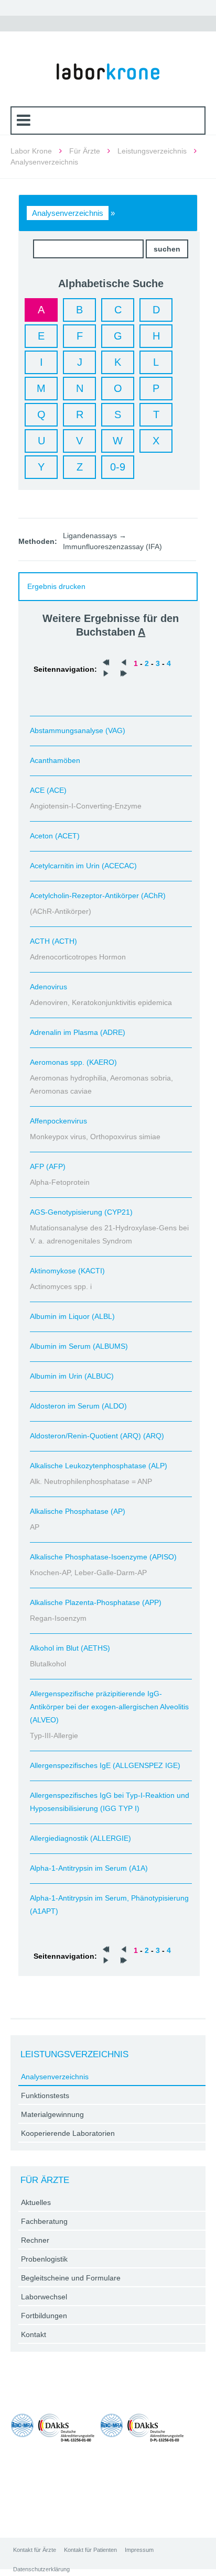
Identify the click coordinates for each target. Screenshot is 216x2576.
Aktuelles (36, 2202)
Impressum (139, 2550)
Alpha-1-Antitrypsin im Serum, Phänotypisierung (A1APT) (109, 1904)
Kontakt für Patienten (90, 2550)
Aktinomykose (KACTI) (67, 1271)
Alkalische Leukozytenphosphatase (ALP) (99, 1466)
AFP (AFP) (48, 1166)
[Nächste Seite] (106, 674)
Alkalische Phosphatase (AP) (78, 1511)
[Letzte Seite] (124, 674)
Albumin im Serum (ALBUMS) (79, 1346)
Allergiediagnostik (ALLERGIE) (80, 1838)
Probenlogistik (44, 2259)
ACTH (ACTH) (53, 941)
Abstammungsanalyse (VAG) (78, 730)
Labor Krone (31, 151)
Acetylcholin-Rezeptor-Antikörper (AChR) (98, 896)
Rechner (35, 2240)
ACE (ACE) (48, 790)
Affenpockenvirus (58, 1121)
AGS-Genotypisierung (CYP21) (81, 1212)
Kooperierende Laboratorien (68, 2133)
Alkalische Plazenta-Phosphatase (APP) (96, 1602)
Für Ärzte (85, 151)
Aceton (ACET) (55, 836)
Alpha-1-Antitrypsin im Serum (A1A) (89, 1868)
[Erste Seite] (106, 663)
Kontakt (34, 2334)
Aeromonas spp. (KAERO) (73, 1062)
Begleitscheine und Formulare (71, 2278)
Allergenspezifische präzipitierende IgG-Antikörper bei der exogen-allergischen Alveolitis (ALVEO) (109, 1707)
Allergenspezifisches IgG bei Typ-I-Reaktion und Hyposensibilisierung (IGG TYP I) (110, 1802)
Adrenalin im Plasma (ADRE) (78, 1032)
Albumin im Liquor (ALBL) (72, 1316)
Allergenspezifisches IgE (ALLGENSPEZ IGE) (105, 1765)
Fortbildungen (44, 2316)
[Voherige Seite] (124, 663)
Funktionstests (45, 2095)
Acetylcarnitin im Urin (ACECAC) (83, 866)
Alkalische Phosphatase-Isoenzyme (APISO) (103, 1557)
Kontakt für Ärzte (35, 2550)
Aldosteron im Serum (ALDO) (78, 1406)
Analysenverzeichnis (68, 213)
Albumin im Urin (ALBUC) (72, 1376)
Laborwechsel (44, 2297)
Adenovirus (48, 987)
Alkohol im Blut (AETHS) (70, 1648)
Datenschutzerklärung (41, 2569)
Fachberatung (44, 2221)
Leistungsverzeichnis (152, 151)
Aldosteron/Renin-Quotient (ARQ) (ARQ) (97, 1436)
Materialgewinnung (52, 2114)
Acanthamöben (55, 760)
